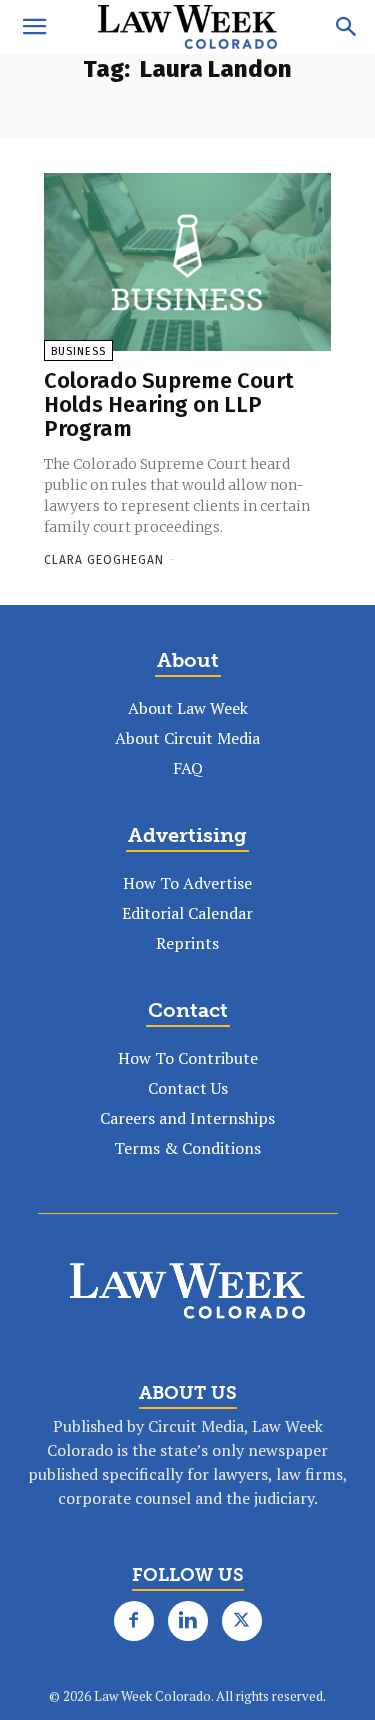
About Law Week (188, 708)
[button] (34, 27)
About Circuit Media (187, 738)
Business (78, 351)
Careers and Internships (187, 1118)
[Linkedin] (188, 1621)
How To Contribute (188, 1058)
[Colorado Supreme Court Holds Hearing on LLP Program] (187, 262)
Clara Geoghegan (104, 560)
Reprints (187, 943)
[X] (242, 1621)
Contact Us (188, 1088)
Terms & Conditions (187, 1148)
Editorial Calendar (187, 913)
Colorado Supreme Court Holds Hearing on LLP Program (169, 404)
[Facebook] (134, 1621)
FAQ (188, 768)
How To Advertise (187, 883)
